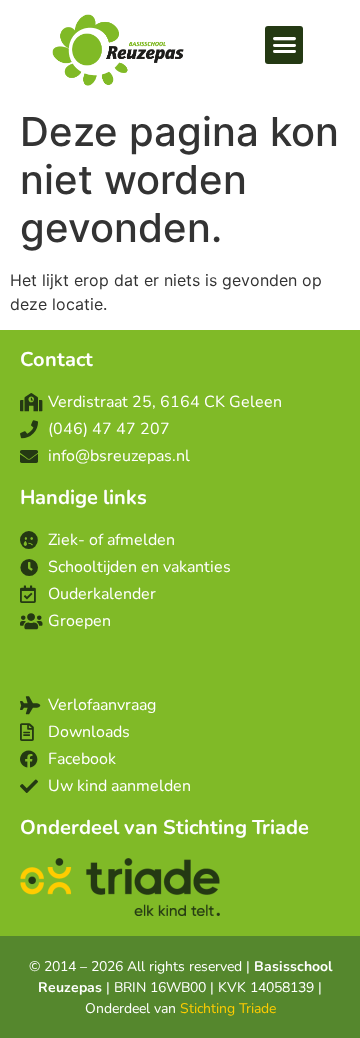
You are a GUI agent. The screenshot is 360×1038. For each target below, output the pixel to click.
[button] (284, 45)
